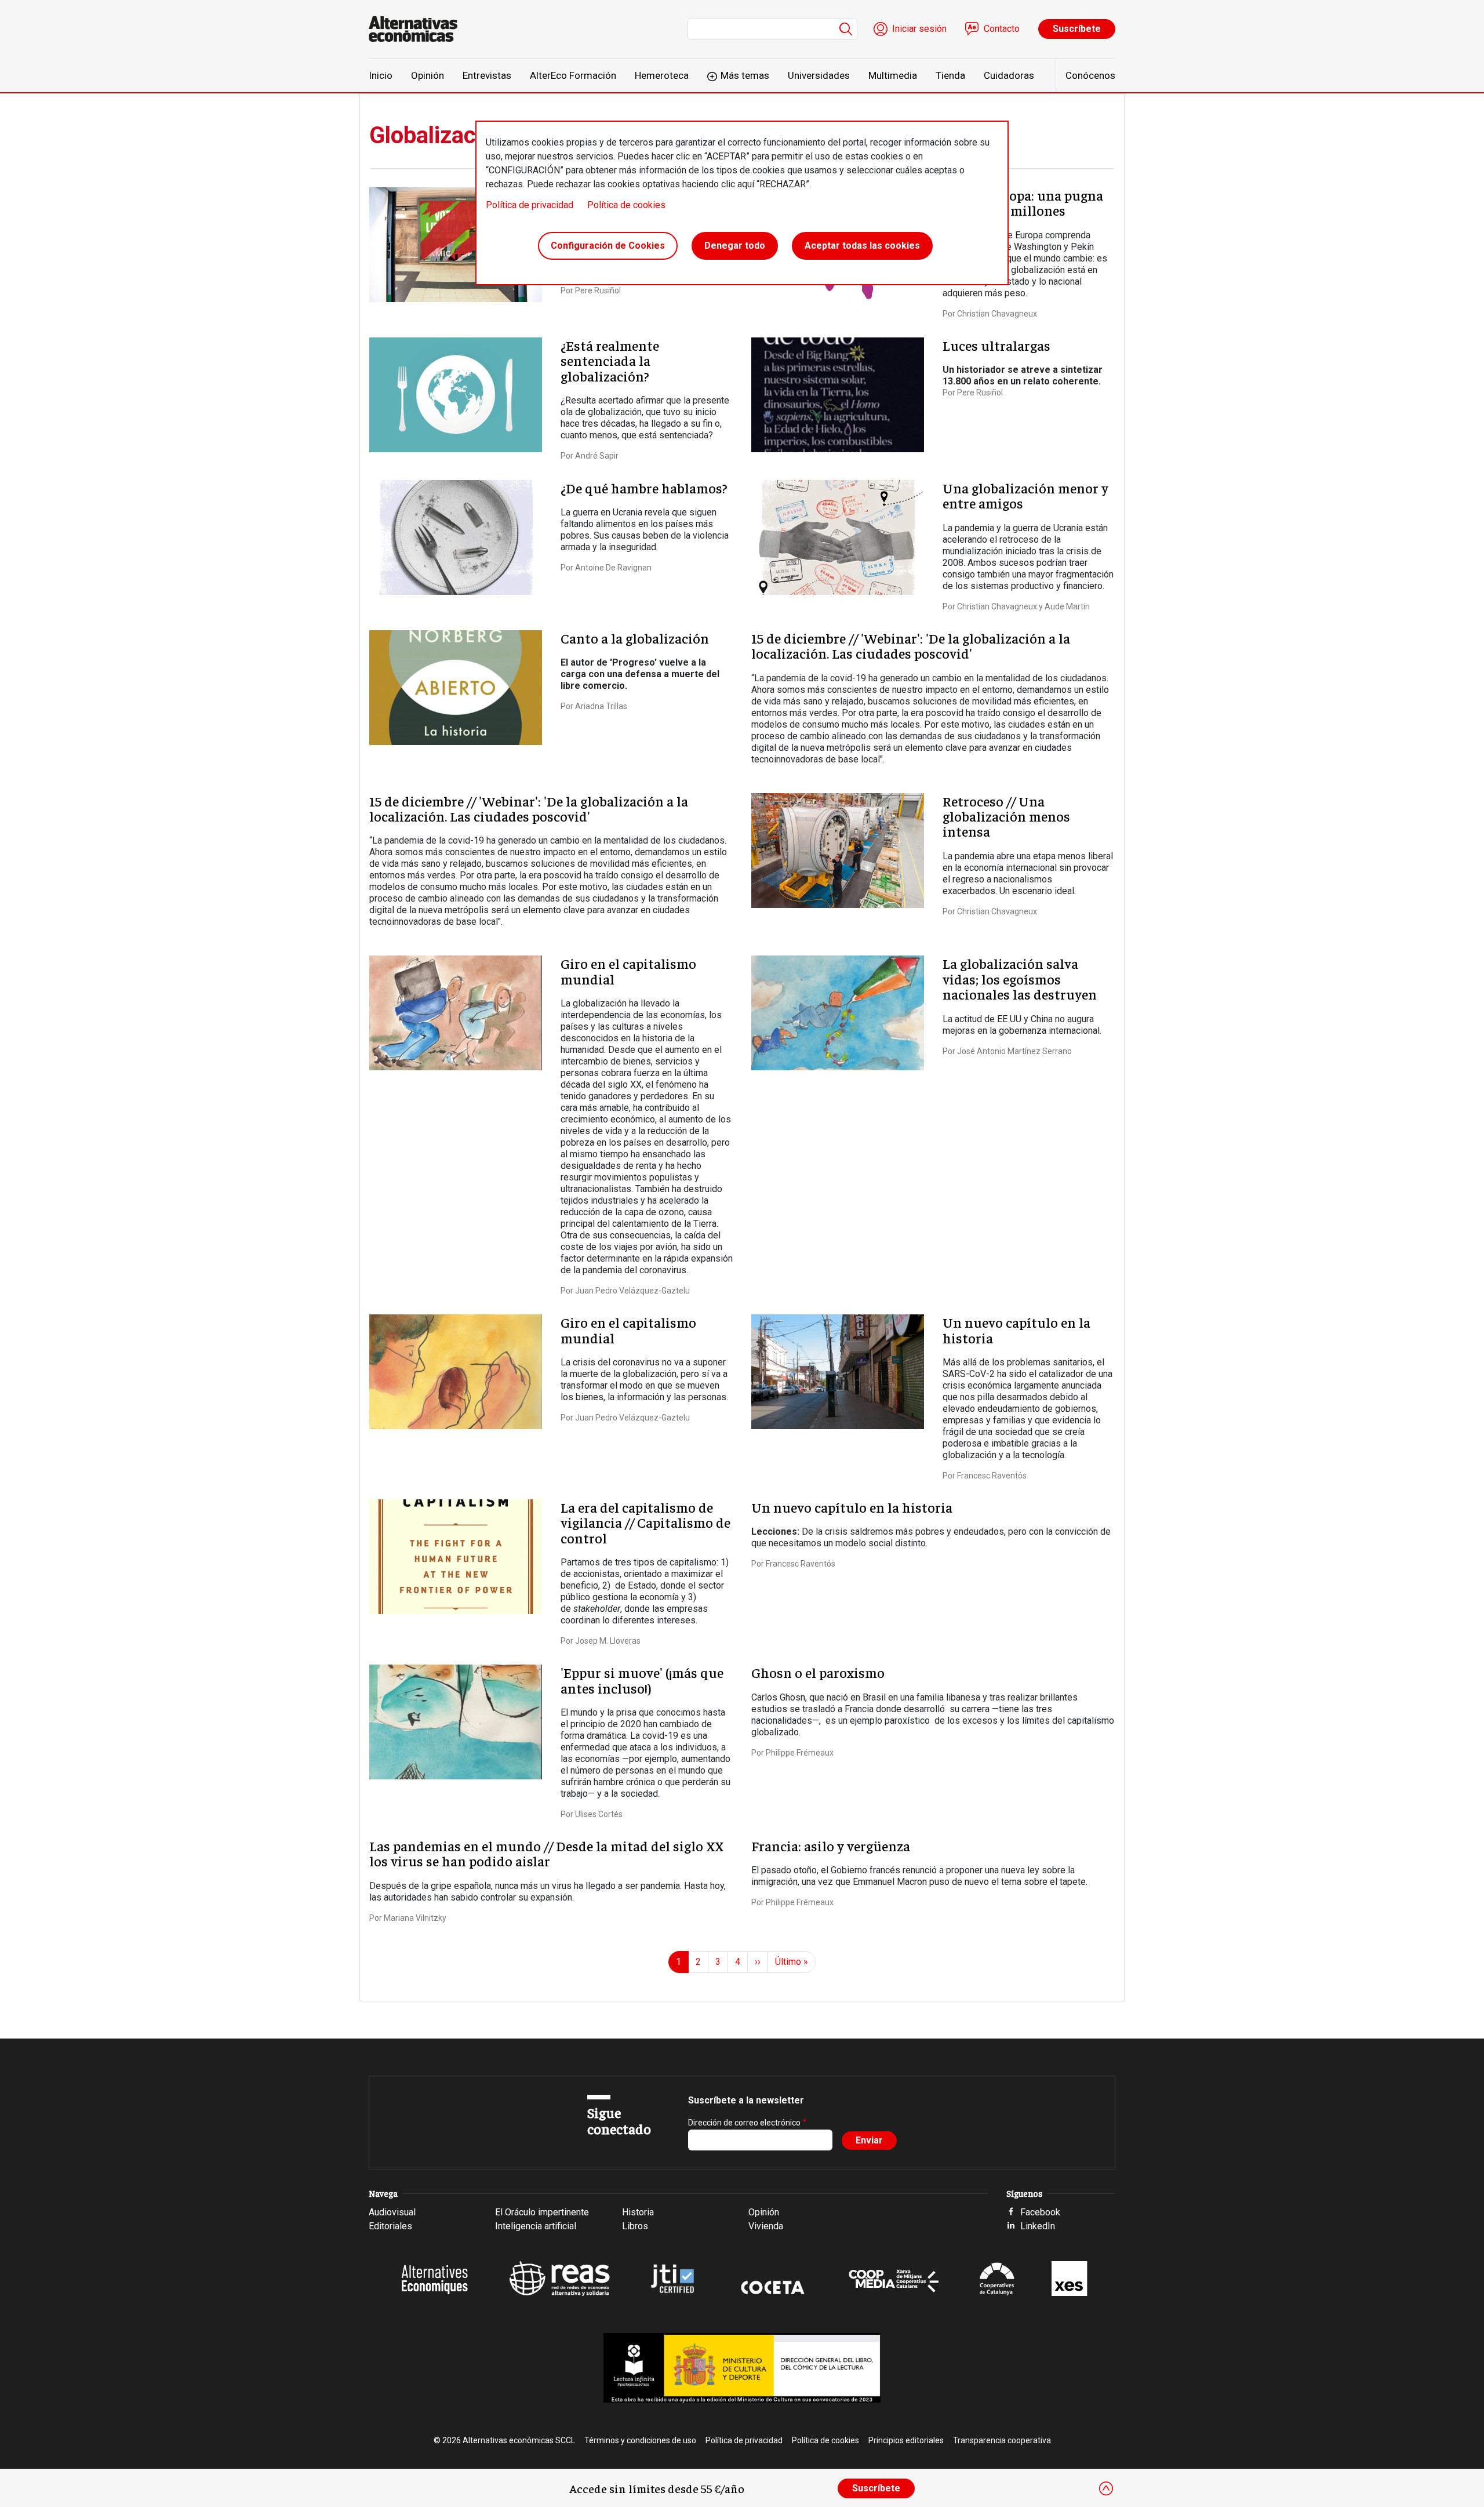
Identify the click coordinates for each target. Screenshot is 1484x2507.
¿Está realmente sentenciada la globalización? (610, 360)
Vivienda (766, 2226)
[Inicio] (418, 29)
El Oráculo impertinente (542, 2212)
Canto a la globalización (635, 638)
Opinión (428, 75)
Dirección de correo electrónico (744, 2123)
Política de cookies (626, 205)
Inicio (381, 75)
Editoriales (390, 2226)
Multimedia (893, 75)
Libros (635, 2226)
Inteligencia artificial (536, 2226)
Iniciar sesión (919, 29)
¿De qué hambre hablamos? (644, 488)
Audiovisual (392, 2212)
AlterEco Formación (573, 75)
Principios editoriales (906, 2440)
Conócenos (1090, 75)
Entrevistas (487, 75)
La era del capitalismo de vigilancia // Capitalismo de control (645, 1522)
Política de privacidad (530, 205)
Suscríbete (1077, 29)
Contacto (1002, 29)
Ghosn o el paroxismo (818, 1672)
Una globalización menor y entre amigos (1025, 495)
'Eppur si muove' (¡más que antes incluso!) (642, 1680)
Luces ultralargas (996, 345)
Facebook (1040, 2212)
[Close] (1106, 2488)
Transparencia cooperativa (1002, 2440)
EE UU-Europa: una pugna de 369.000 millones (1023, 202)
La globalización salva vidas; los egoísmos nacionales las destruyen (1020, 978)
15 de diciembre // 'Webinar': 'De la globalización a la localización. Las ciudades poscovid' (911, 645)
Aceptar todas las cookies (862, 246)
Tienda (950, 75)
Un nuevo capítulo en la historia (1016, 1329)
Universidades (819, 75)
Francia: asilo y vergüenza (831, 1845)
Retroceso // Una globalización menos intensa (1006, 816)
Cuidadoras (1009, 75)
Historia (638, 2212)
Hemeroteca (662, 75)
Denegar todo (735, 246)
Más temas (745, 75)
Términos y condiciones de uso (640, 2440)
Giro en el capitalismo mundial (628, 971)
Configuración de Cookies (608, 246)
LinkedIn (1038, 2226)
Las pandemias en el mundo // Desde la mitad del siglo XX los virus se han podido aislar (546, 1853)
